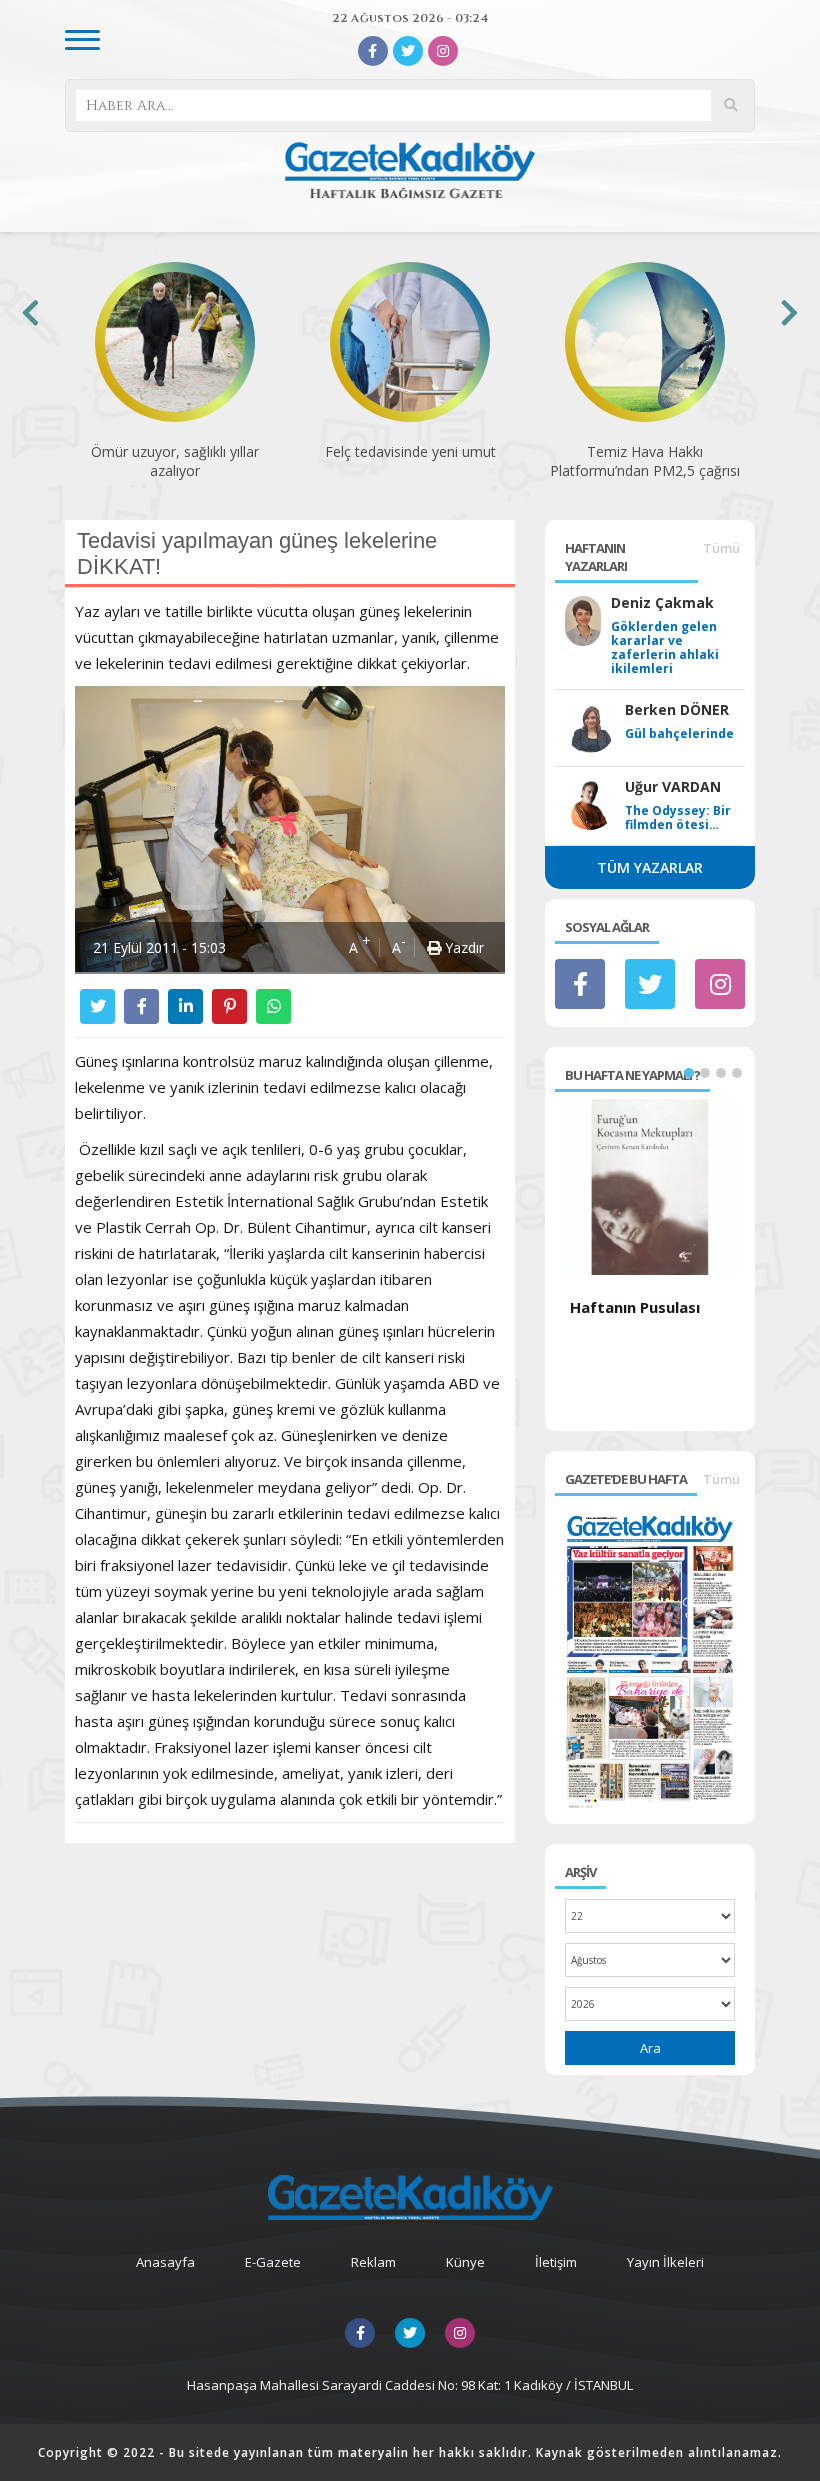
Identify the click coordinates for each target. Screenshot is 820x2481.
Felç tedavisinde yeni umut (410, 451)
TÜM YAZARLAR (650, 867)
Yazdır (462, 947)
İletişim (556, 2262)
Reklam (373, 2262)
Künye (465, 2262)
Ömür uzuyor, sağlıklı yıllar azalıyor (175, 461)
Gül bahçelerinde (679, 734)
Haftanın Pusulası (635, 1307)
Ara (650, 2048)
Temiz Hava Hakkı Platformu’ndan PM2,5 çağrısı (645, 461)
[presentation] (30, 312)
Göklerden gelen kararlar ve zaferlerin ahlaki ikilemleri (665, 648)
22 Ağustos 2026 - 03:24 (410, 18)
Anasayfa (165, 2262)
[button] (689, 1073)
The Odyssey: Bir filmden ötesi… (678, 818)
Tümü (721, 548)
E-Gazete (273, 2262)
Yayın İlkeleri (665, 2262)
